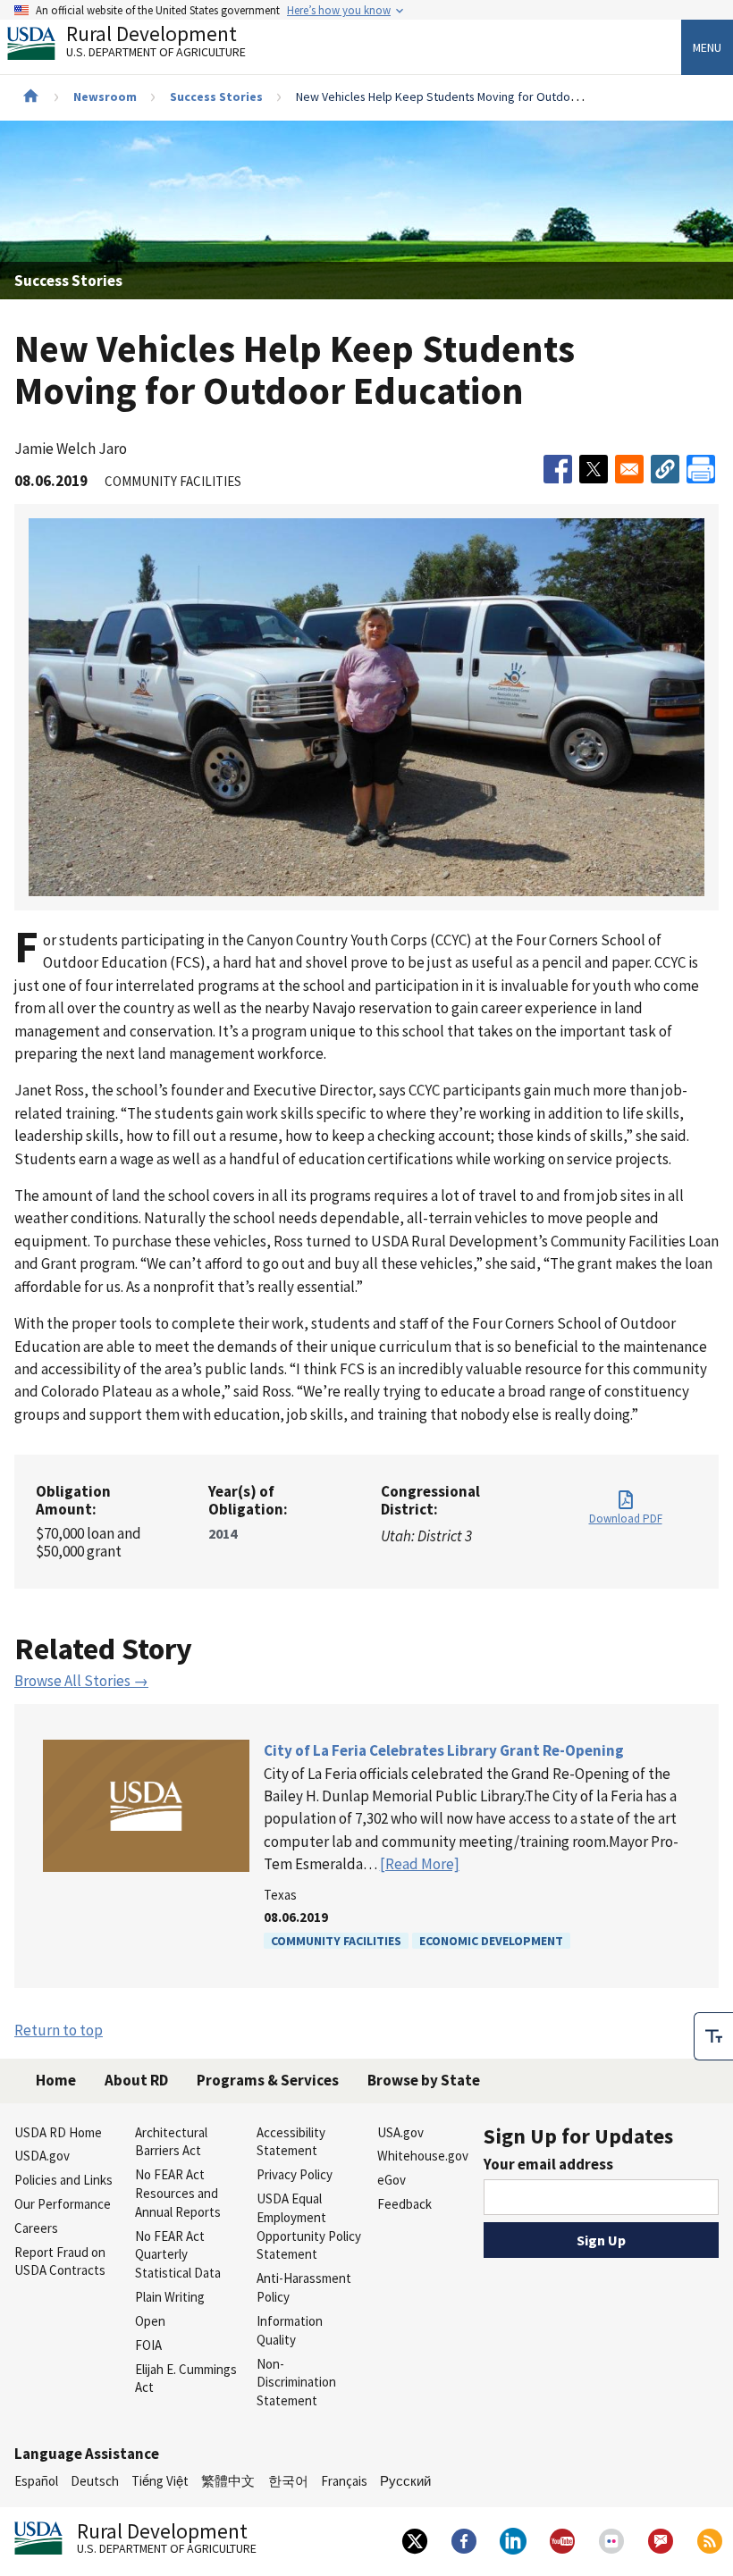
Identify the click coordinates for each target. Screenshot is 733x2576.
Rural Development (156, 43)
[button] (665, 469)
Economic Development (491, 1941)
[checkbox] (713, 2036)
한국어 (288, 2481)
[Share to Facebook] (558, 469)
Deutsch (95, 2481)
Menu (707, 47)
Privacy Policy (295, 2174)
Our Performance (63, 2204)
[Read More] (420, 1864)
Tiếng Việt (160, 2481)
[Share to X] (594, 469)
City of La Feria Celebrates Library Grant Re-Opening (444, 1750)
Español (36, 2481)
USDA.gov (42, 2156)
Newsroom (105, 96)
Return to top (59, 2030)
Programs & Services (268, 2080)
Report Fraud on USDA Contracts (60, 2261)
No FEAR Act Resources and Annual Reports (178, 2193)
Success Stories (216, 96)
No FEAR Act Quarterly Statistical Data (178, 2255)
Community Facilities (336, 1941)
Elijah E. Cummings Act (186, 2379)
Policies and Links (63, 2180)
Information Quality (290, 2330)
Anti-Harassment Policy (304, 2287)
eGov (392, 2180)
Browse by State (424, 2080)
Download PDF (626, 1519)
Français (344, 2481)
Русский (405, 2481)
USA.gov (400, 2132)
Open (150, 2321)
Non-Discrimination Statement (296, 2383)
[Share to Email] (629, 469)
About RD (136, 2080)
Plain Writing (170, 2297)
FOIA (148, 2345)
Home (56, 2080)
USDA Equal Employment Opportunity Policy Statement (309, 2226)
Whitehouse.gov (423, 2156)
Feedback (404, 2204)
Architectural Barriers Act (171, 2142)
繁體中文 (228, 2481)
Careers (36, 2228)
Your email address (548, 2164)
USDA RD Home (58, 2132)
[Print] (701, 469)
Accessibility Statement (291, 2142)
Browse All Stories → (81, 1681)
